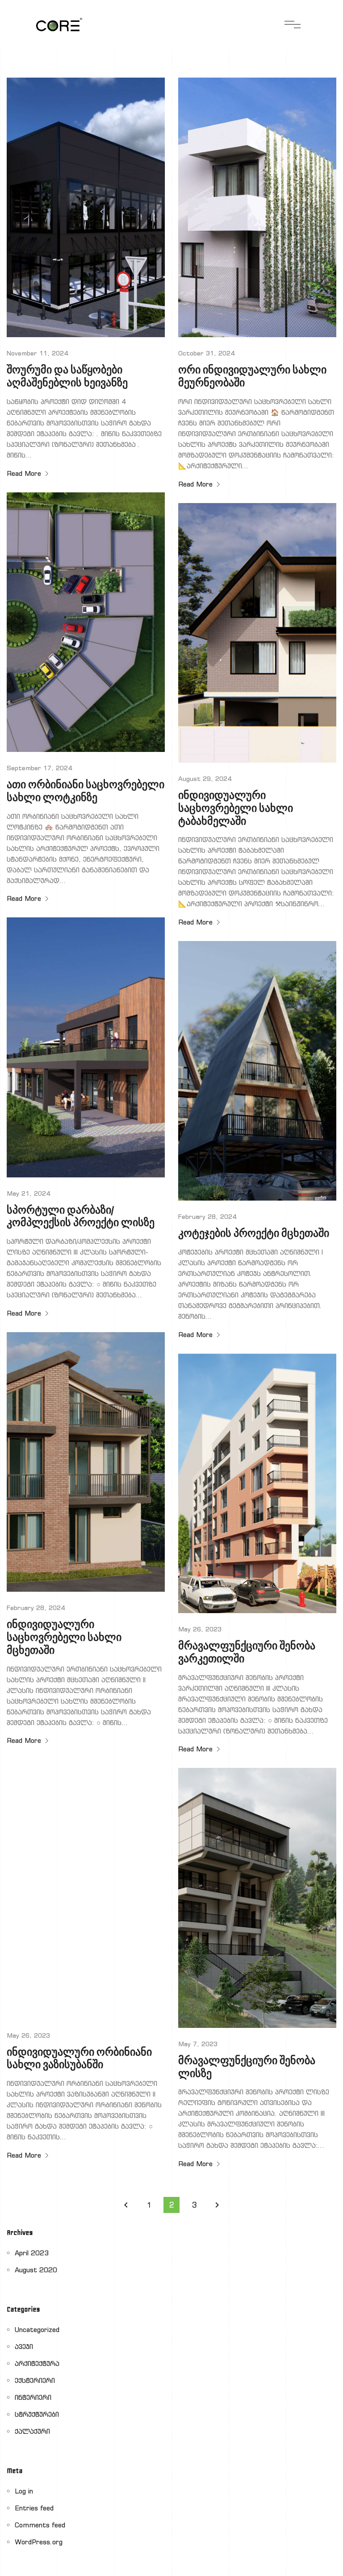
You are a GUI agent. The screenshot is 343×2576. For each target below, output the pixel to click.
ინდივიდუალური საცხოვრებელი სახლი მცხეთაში (64, 1638)
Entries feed (34, 2508)
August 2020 (36, 2270)
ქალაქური (32, 2431)
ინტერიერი (33, 2397)
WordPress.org (39, 2542)
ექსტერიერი (35, 2380)
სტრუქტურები (37, 2414)
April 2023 (32, 2253)
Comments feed (40, 2525)
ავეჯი (24, 2347)
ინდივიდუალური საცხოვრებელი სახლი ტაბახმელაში (236, 809)
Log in (24, 2491)
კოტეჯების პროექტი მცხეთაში (254, 1234)
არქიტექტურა (37, 2363)
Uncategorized (37, 2330)
